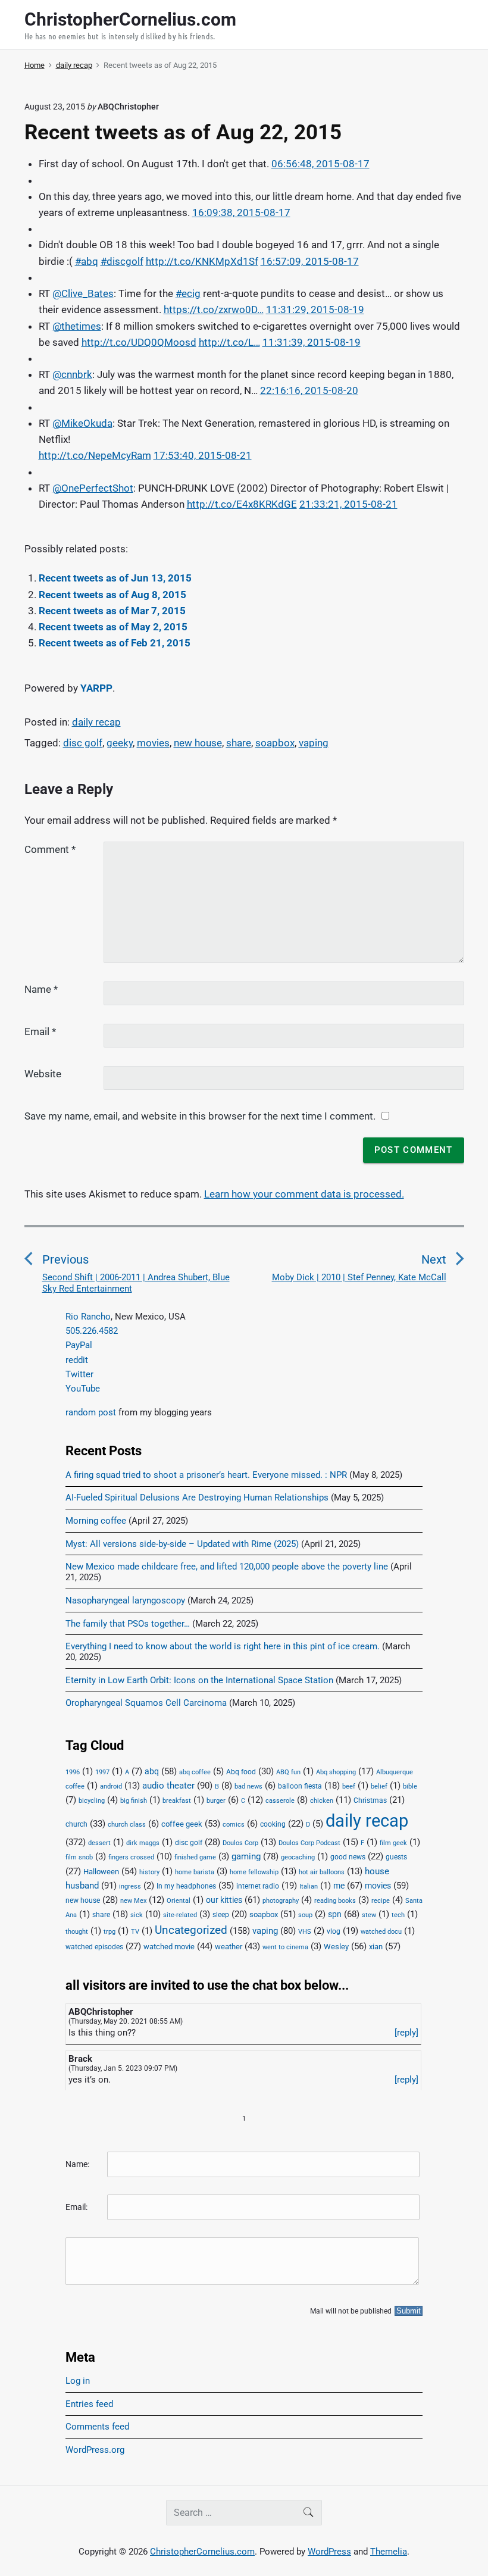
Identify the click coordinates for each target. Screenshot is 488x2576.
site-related (180, 1915)
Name (41, 989)
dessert (99, 1843)
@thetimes (77, 326)
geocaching (298, 1857)
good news (348, 1857)
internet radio (258, 1886)
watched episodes (94, 1947)
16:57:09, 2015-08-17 (310, 261)
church (76, 1824)
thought (77, 1932)
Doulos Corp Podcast (309, 1843)
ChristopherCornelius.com (202, 2552)
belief (379, 1786)
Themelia (389, 2552)
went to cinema (285, 1947)
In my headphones (186, 1886)
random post (91, 1412)
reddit (77, 1360)
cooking (273, 1824)
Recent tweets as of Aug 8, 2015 (112, 595)
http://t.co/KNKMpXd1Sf (202, 261)
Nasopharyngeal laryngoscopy (125, 1600)
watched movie (169, 1947)
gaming (246, 1857)
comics (234, 1825)
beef (349, 1786)
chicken (322, 1801)
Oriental (179, 1901)
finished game (195, 1857)
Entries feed (89, 2404)
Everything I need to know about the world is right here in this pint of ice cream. (223, 1646)
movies (153, 743)
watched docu (381, 1932)
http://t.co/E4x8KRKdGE (242, 504)
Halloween (101, 1872)
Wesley (336, 1947)
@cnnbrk (72, 374)
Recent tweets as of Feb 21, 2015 (115, 643)
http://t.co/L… (229, 342)
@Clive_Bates (83, 293)
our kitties (224, 1900)
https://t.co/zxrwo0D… (214, 310)
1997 (102, 1772)
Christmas (370, 1800)
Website (43, 1074)
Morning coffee (96, 1521)
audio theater (168, 1786)
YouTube (83, 1389)
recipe (381, 1901)
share (239, 743)
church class (127, 1825)
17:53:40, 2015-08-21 (203, 455)
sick (137, 1915)
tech (398, 1915)
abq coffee (195, 1772)
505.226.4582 (92, 1331)
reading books (335, 1901)
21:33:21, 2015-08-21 (348, 504)
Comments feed (97, 2427)
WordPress (329, 2552)
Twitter (79, 1374)
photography (281, 1901)
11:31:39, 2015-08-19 (312, 342)
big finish (134, 1801)
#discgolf (122, 261)
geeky (120, 743)
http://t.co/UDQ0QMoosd (139, 342)
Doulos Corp (240, 1843)
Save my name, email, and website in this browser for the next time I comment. (200, 1116)
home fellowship (254, 1872)
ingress (130, 1886)
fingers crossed (131, 1857)
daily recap (96, 722)
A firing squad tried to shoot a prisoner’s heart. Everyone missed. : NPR (206, 1475)
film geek (393, 1843)
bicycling (92, 1801)
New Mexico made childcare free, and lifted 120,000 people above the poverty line (227, 1567)
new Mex (133, 1901)
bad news (248, 1786)
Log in (78, 2381)
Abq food (241, 1772)
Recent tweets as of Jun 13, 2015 (115, 578)
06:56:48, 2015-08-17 (320, 164)
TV (135, 1932)
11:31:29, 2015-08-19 (315, 310)
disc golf (83, 743)
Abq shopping (336, 1772)
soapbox (275, 743)
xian (376, 1946)
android (111, 1786)
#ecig (188, 293)
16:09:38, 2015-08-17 (241, 212)
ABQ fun (288, 1772)
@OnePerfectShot (93, 488)
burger (216, 1801)
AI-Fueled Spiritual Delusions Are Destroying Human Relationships (197, 1498)
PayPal (79, 1345)
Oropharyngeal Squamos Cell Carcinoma (146, 1703)
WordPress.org (95, 2450)
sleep (221, 1915)
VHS (305, 1932)
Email (40, 1031)
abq (152, 1771)
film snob (79, 1857)
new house (198, 743)
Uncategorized (191, 1930)
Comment (50, 849)
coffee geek (182, 1824)
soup (305, 1915)
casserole (280, 1801)
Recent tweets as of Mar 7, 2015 (112, 611)
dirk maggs (143, 1843)
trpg (110, 1932)
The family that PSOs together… (128, 1624)
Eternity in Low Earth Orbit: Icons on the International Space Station (199, 1680)
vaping (314, 743)
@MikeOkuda (82, 423)
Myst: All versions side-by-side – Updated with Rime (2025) (182, 1544)
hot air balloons (322, 1872)
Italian (309, 1886)
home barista (195, 1872)
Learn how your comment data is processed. (304, 1194)
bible (410, 1786)
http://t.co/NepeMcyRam (95, 455)
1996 (73, 1772)
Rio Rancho (88, 1317)
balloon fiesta (300, 1786)
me (339, 1886)
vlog (334, 1931)
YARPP (96, 688)
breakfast (177, 1801)
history (149, 1872)
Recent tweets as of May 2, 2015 (113, 627)
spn (335, 1914)
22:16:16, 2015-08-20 (309, 390)
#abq (87, 261)
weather (229, 1947)
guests (396, 1857)
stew (369, 1915)
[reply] (406, 2033)
